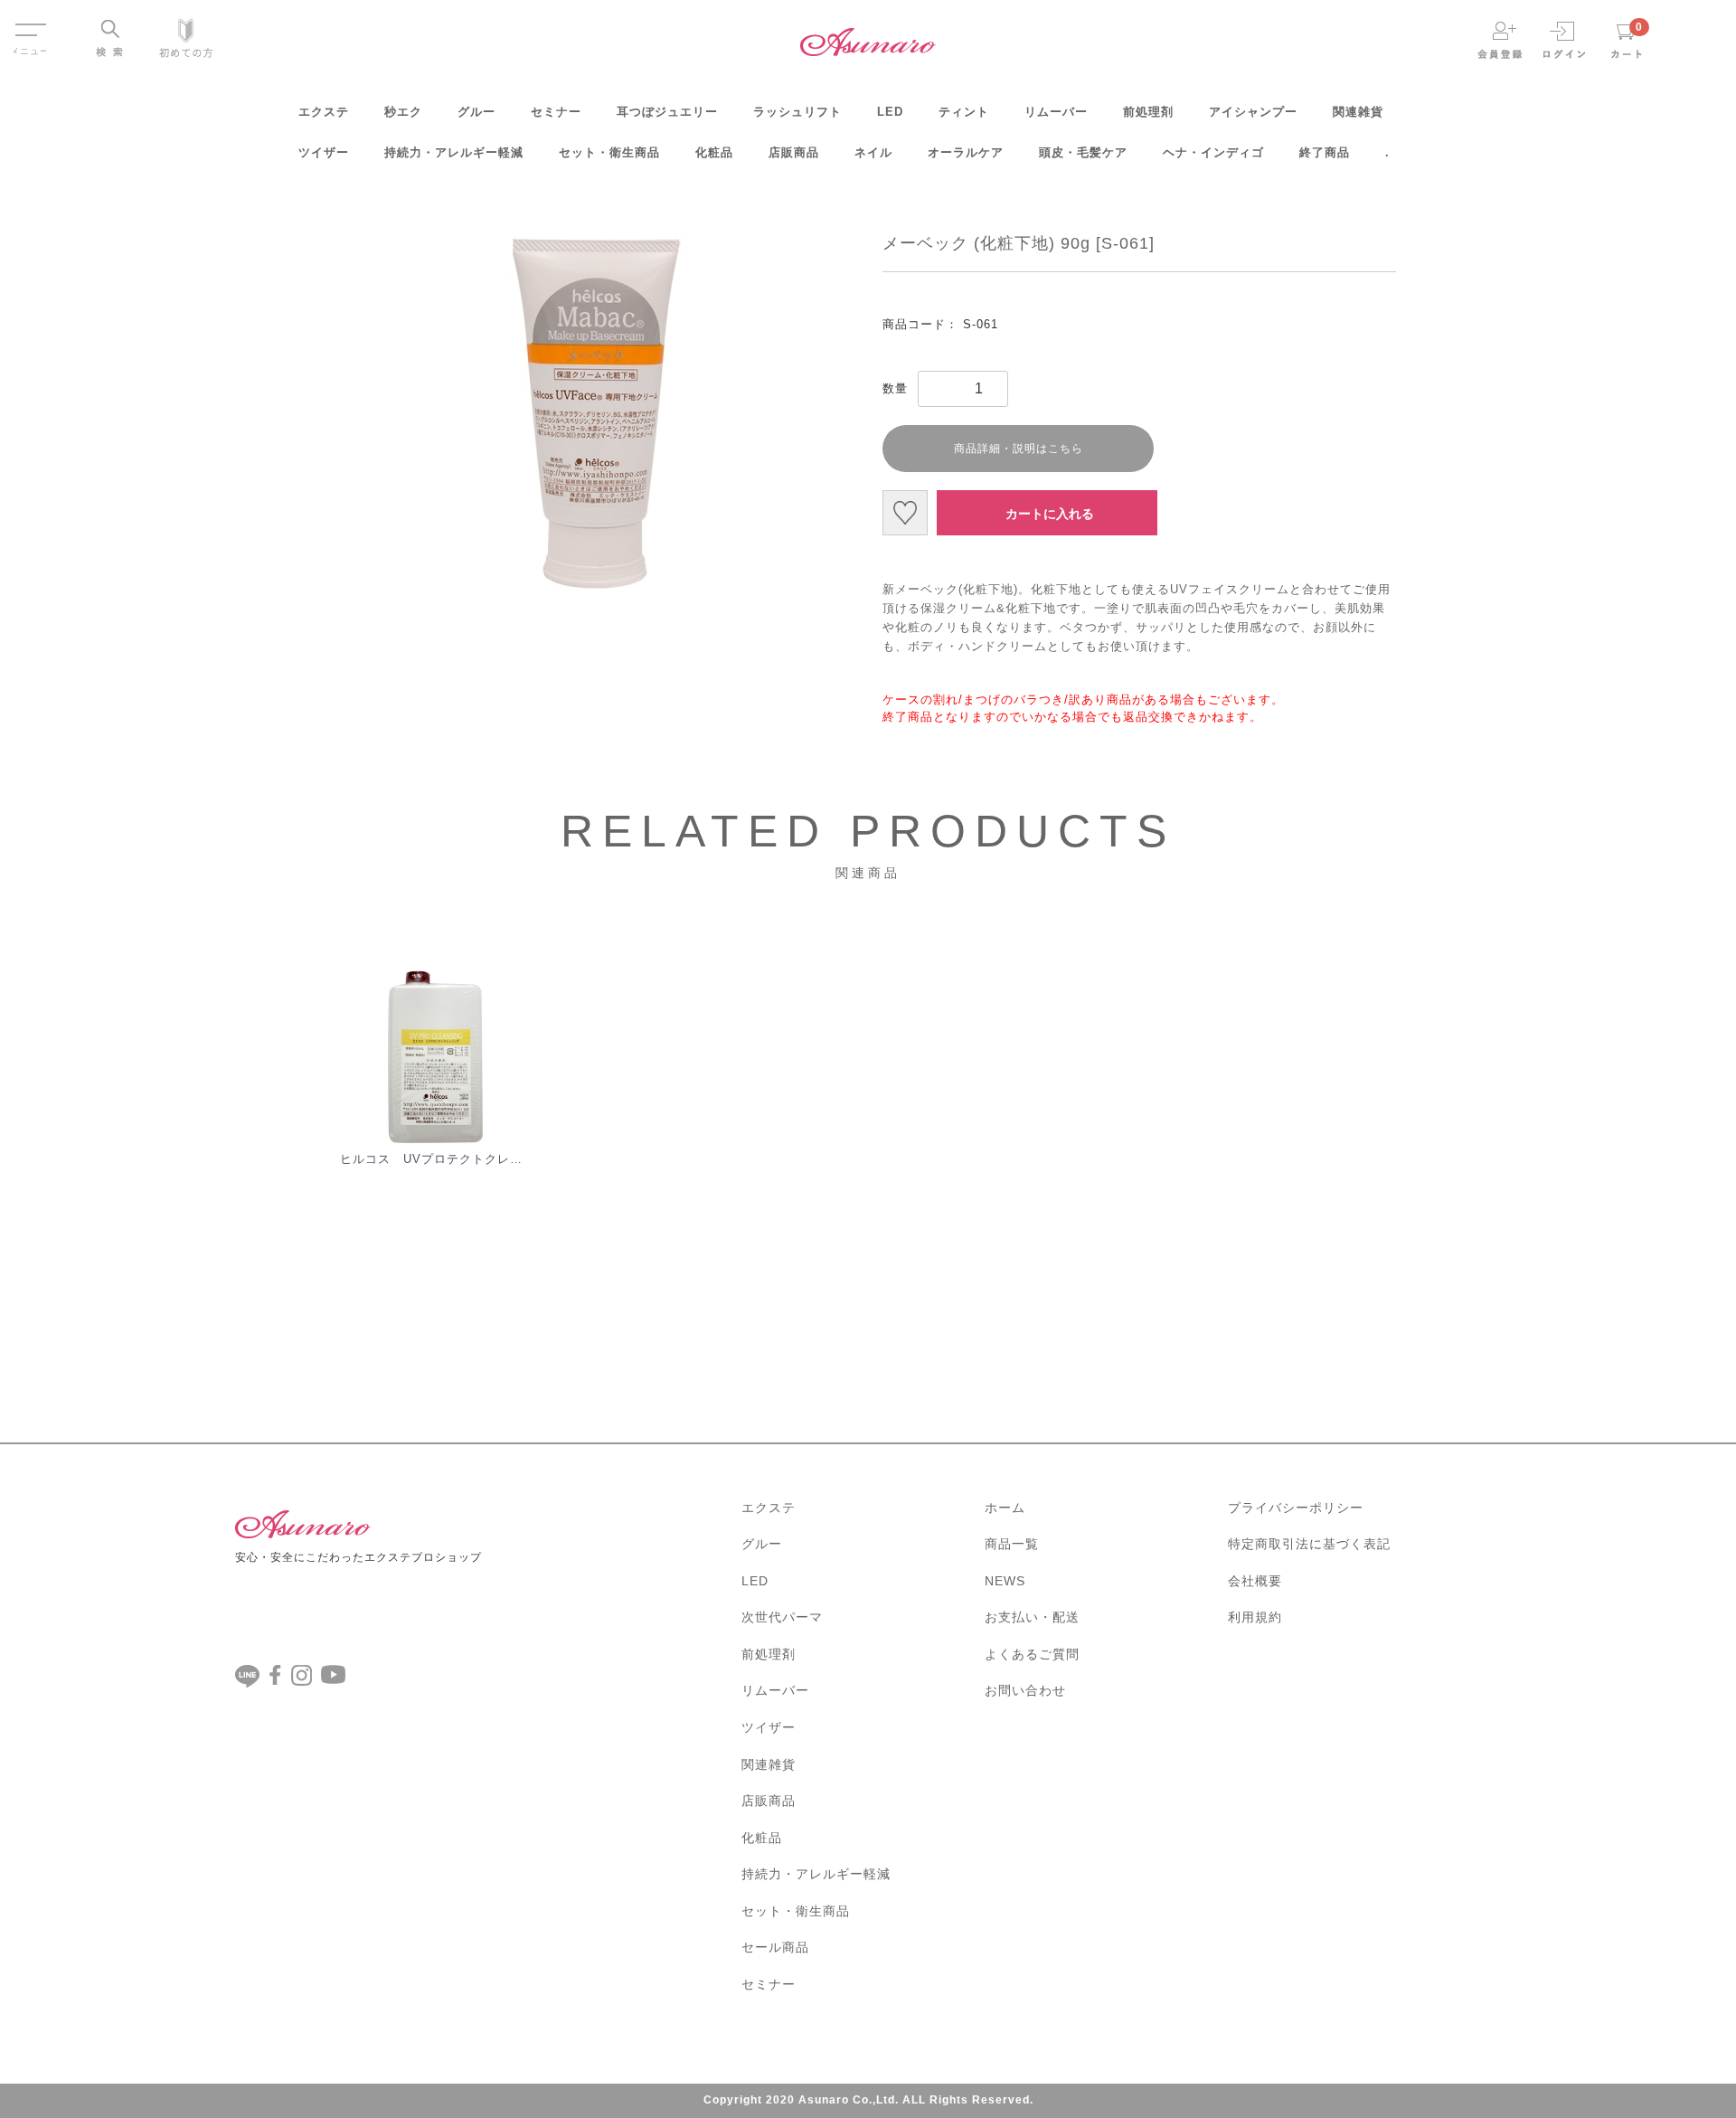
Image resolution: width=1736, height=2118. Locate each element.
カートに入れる (1050, 514)
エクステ (324, 112)
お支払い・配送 (1032, 1617)
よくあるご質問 (1032, 1654)
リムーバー (1056, 112)
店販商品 (794, 152)
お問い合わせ (1025, 1690)
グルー (476, 112)
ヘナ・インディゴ (1213, 152)
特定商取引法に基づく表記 (1309, 1544)
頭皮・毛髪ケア (1083, 152)
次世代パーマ (782, 1617)
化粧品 (714, 152)
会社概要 (1255, 1581)
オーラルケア (966, 152)
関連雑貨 (1358, 112)
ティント (964, 112)
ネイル (873, 152)
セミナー (556, 112)
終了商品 (1325, 152)
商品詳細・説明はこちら (1019, 449)
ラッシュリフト (797, 112)
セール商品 (775, 1947)
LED (890, 112)
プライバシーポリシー (1296, 1508)
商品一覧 (1012, 1544)
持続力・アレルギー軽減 (454, 152)
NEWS (1005, 1581)
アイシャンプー (1253, 112)
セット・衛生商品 (609, 152)
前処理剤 (1148, 112)
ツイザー (324, 152)
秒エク (403, 112)
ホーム (1005, 1508)
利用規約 (1255, 1617)
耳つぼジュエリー (667, 112)
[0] (1627, 39)
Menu (30, 21)
